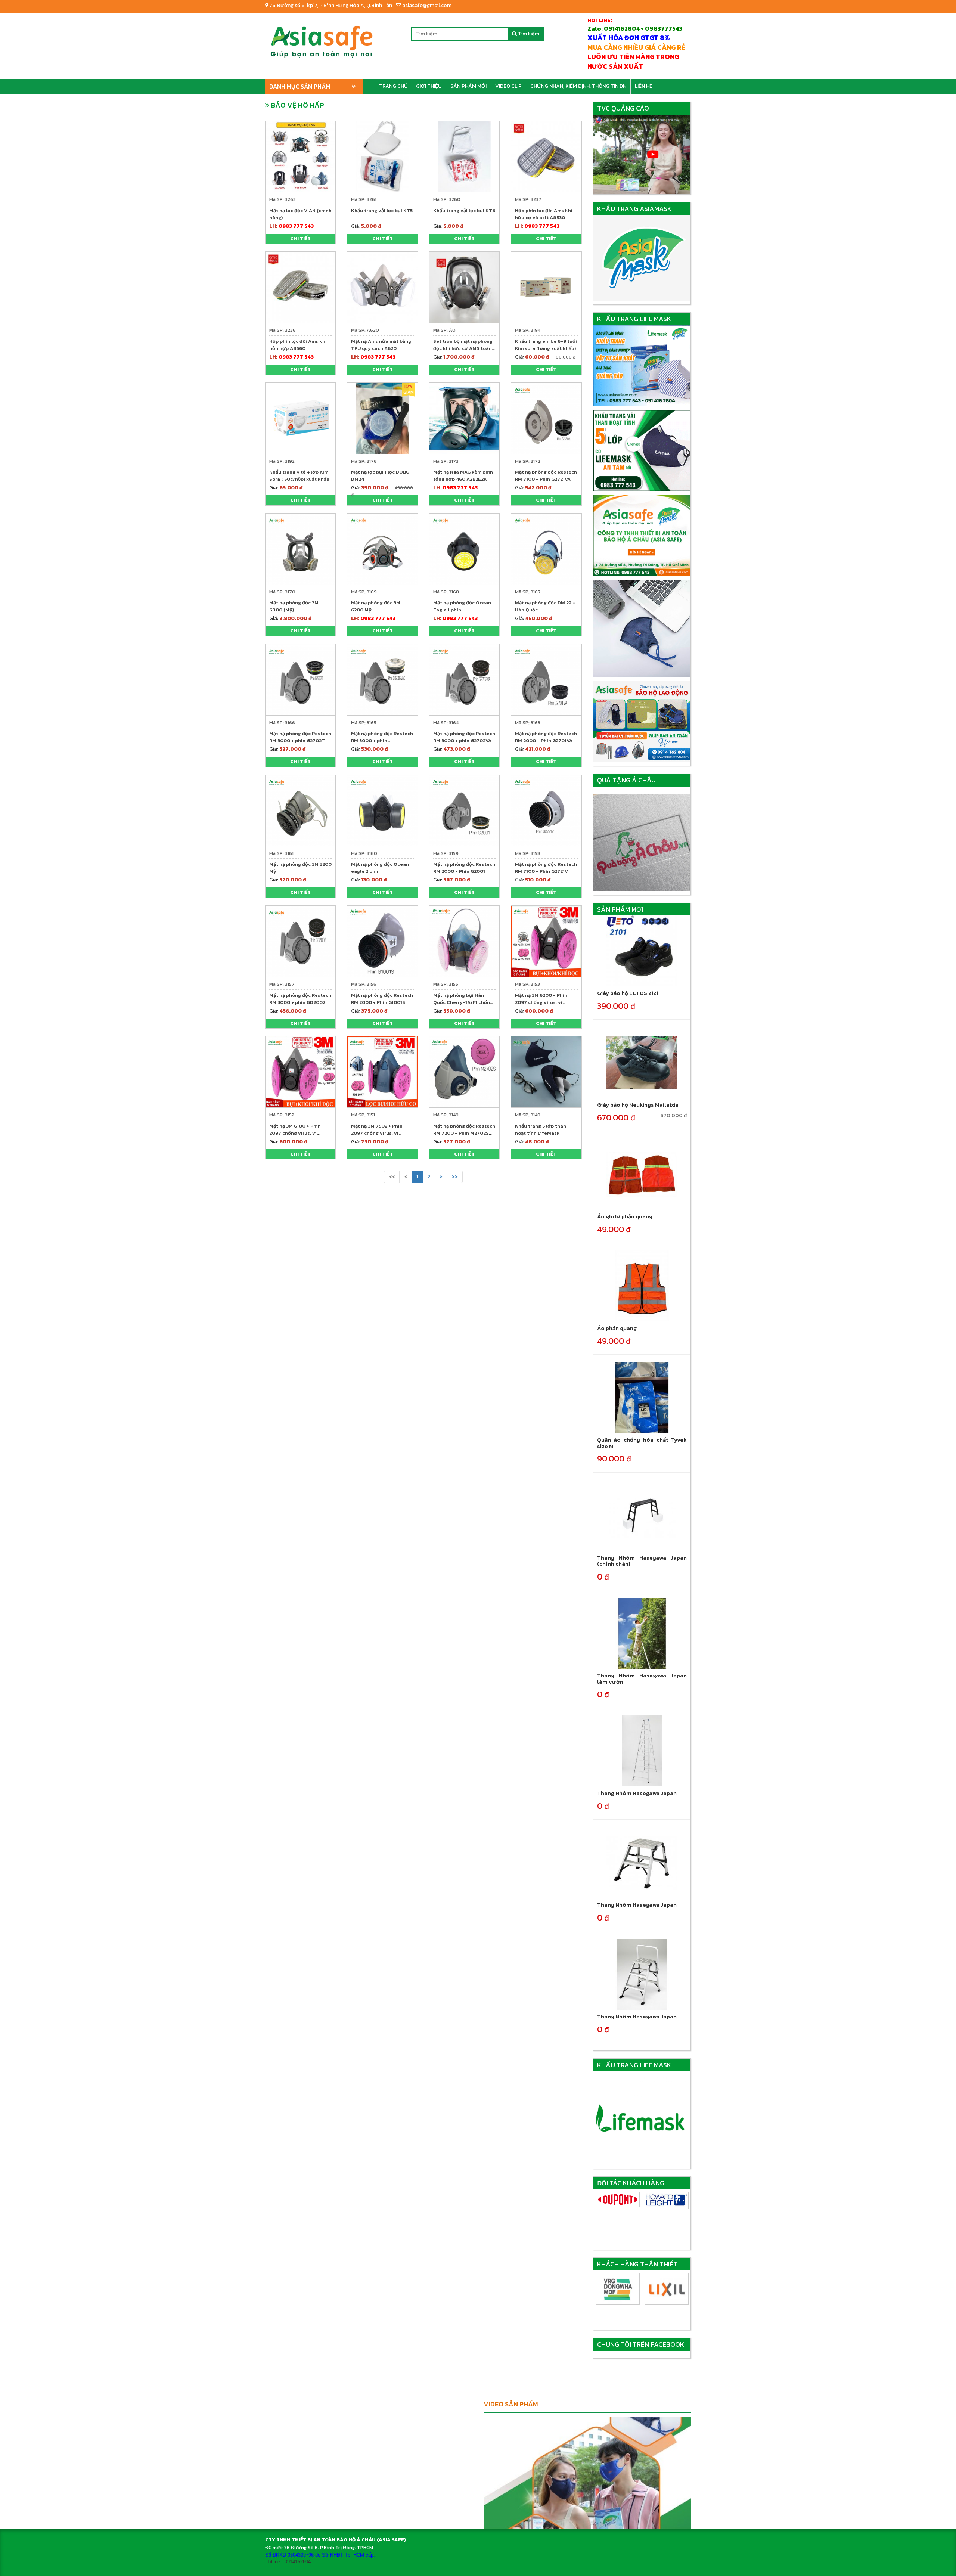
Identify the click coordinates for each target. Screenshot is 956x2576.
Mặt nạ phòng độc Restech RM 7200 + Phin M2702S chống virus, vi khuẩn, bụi (464, 1133)
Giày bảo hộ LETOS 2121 (628, 993)
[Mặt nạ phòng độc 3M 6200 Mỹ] (382, 548)
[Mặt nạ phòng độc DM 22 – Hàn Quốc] (546, 548)
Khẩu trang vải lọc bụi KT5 (382, 210)
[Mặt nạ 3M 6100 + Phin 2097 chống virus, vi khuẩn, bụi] (300, 1071)
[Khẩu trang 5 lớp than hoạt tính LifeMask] (546, 1071)
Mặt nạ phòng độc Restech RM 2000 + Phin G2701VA (546, 737)
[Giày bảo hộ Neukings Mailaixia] (642, 1062)
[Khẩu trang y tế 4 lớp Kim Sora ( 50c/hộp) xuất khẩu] (300, 418)
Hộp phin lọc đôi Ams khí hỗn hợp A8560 (298, 345)
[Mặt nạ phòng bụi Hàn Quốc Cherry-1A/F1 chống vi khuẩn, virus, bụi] (464, 941)
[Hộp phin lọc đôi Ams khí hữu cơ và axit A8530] (546, 156)
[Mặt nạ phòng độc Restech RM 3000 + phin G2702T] (300, 679)
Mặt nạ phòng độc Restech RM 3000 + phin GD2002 (300, 999)
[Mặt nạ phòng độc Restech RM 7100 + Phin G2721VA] (546, 418)
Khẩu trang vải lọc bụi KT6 (464, 210)
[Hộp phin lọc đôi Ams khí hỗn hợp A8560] (300, 287)
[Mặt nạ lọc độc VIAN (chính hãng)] (300, 156)
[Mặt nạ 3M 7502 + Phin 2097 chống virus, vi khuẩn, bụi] (382, 1071)
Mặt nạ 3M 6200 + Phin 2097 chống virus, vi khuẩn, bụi (541, 1002)
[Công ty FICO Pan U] (667, 2289)
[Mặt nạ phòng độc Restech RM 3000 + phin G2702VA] (464, 679)
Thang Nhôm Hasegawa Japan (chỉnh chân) (642, 1561)
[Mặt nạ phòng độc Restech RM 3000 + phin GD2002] (300, 941)
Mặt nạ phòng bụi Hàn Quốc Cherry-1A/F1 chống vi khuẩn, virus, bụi (463, 1002)
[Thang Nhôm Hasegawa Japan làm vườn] (642, 1633)
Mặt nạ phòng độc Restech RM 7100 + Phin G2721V (546, 868)
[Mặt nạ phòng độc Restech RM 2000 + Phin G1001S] (382, 941)
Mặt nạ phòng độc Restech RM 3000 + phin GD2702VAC (382, 740)
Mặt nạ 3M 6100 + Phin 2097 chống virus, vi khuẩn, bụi (295, 1133)
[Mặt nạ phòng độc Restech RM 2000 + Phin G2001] (464, 810)
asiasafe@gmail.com (426, 5)
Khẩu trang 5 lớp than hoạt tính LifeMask (541, 1129)
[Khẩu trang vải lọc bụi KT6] (464, 156)
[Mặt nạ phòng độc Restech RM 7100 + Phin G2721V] (546, 810)
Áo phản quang (617, 1328)
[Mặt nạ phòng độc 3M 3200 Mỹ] (300, 810)
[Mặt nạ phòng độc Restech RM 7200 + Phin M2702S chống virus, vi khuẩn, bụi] (464, 1071)
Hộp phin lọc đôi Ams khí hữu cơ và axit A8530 (544, 214)
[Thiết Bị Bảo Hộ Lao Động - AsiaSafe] (321, 39)
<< (392, 1177)
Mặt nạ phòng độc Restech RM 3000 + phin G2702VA (464, 737)
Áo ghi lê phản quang (625, 1216)
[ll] (667, 2201)
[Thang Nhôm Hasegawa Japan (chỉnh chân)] (642, 1515)
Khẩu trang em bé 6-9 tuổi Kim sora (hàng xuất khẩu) (546, 345)
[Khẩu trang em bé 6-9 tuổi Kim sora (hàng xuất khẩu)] (546, 287)
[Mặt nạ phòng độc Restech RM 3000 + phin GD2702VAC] (382, 679)
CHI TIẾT (300, 238)
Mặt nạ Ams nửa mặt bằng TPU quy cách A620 (381, 345)
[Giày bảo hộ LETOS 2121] (642, 951)
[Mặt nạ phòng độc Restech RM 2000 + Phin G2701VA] (546, 679)
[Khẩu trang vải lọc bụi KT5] (382, 156)
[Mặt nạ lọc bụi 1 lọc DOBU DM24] (382, 418)
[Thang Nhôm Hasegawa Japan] (642, 1751)
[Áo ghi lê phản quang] (642, 1174)
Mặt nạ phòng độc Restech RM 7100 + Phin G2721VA (546, 475)
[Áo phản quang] (642, 1286)
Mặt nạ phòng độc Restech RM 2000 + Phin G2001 (464, 868)
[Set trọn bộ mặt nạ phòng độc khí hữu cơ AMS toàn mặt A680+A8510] (464, 287)
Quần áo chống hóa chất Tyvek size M (642, 1443)
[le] (618, 2201)
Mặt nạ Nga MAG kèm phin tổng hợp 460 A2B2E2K (463, 475)
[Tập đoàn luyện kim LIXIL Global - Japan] (618, 2289)
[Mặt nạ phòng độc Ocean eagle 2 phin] (382, 810)
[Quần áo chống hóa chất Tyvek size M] (642, 1397)
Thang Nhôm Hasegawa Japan (637, 1793)
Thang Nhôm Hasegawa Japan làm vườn (642, 1678)
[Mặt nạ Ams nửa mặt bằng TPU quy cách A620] (382, 287)
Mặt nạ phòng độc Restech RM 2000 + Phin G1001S (382, 999)
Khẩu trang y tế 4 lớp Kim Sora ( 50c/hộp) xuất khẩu (299, 475)
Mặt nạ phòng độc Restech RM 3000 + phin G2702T (300, 737)
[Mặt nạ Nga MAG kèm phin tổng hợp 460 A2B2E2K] (464, 418)
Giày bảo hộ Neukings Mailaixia (638, 1105)
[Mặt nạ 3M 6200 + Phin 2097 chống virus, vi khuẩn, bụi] (546, 941)
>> (455, 1177)
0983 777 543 (296, 226)
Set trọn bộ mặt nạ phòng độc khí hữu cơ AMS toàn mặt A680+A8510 (463, 348)
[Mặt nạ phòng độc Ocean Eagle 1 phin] (464, 548)
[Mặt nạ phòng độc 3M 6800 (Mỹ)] (300, 548)
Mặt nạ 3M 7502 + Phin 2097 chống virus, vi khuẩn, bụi (377, 1133)
